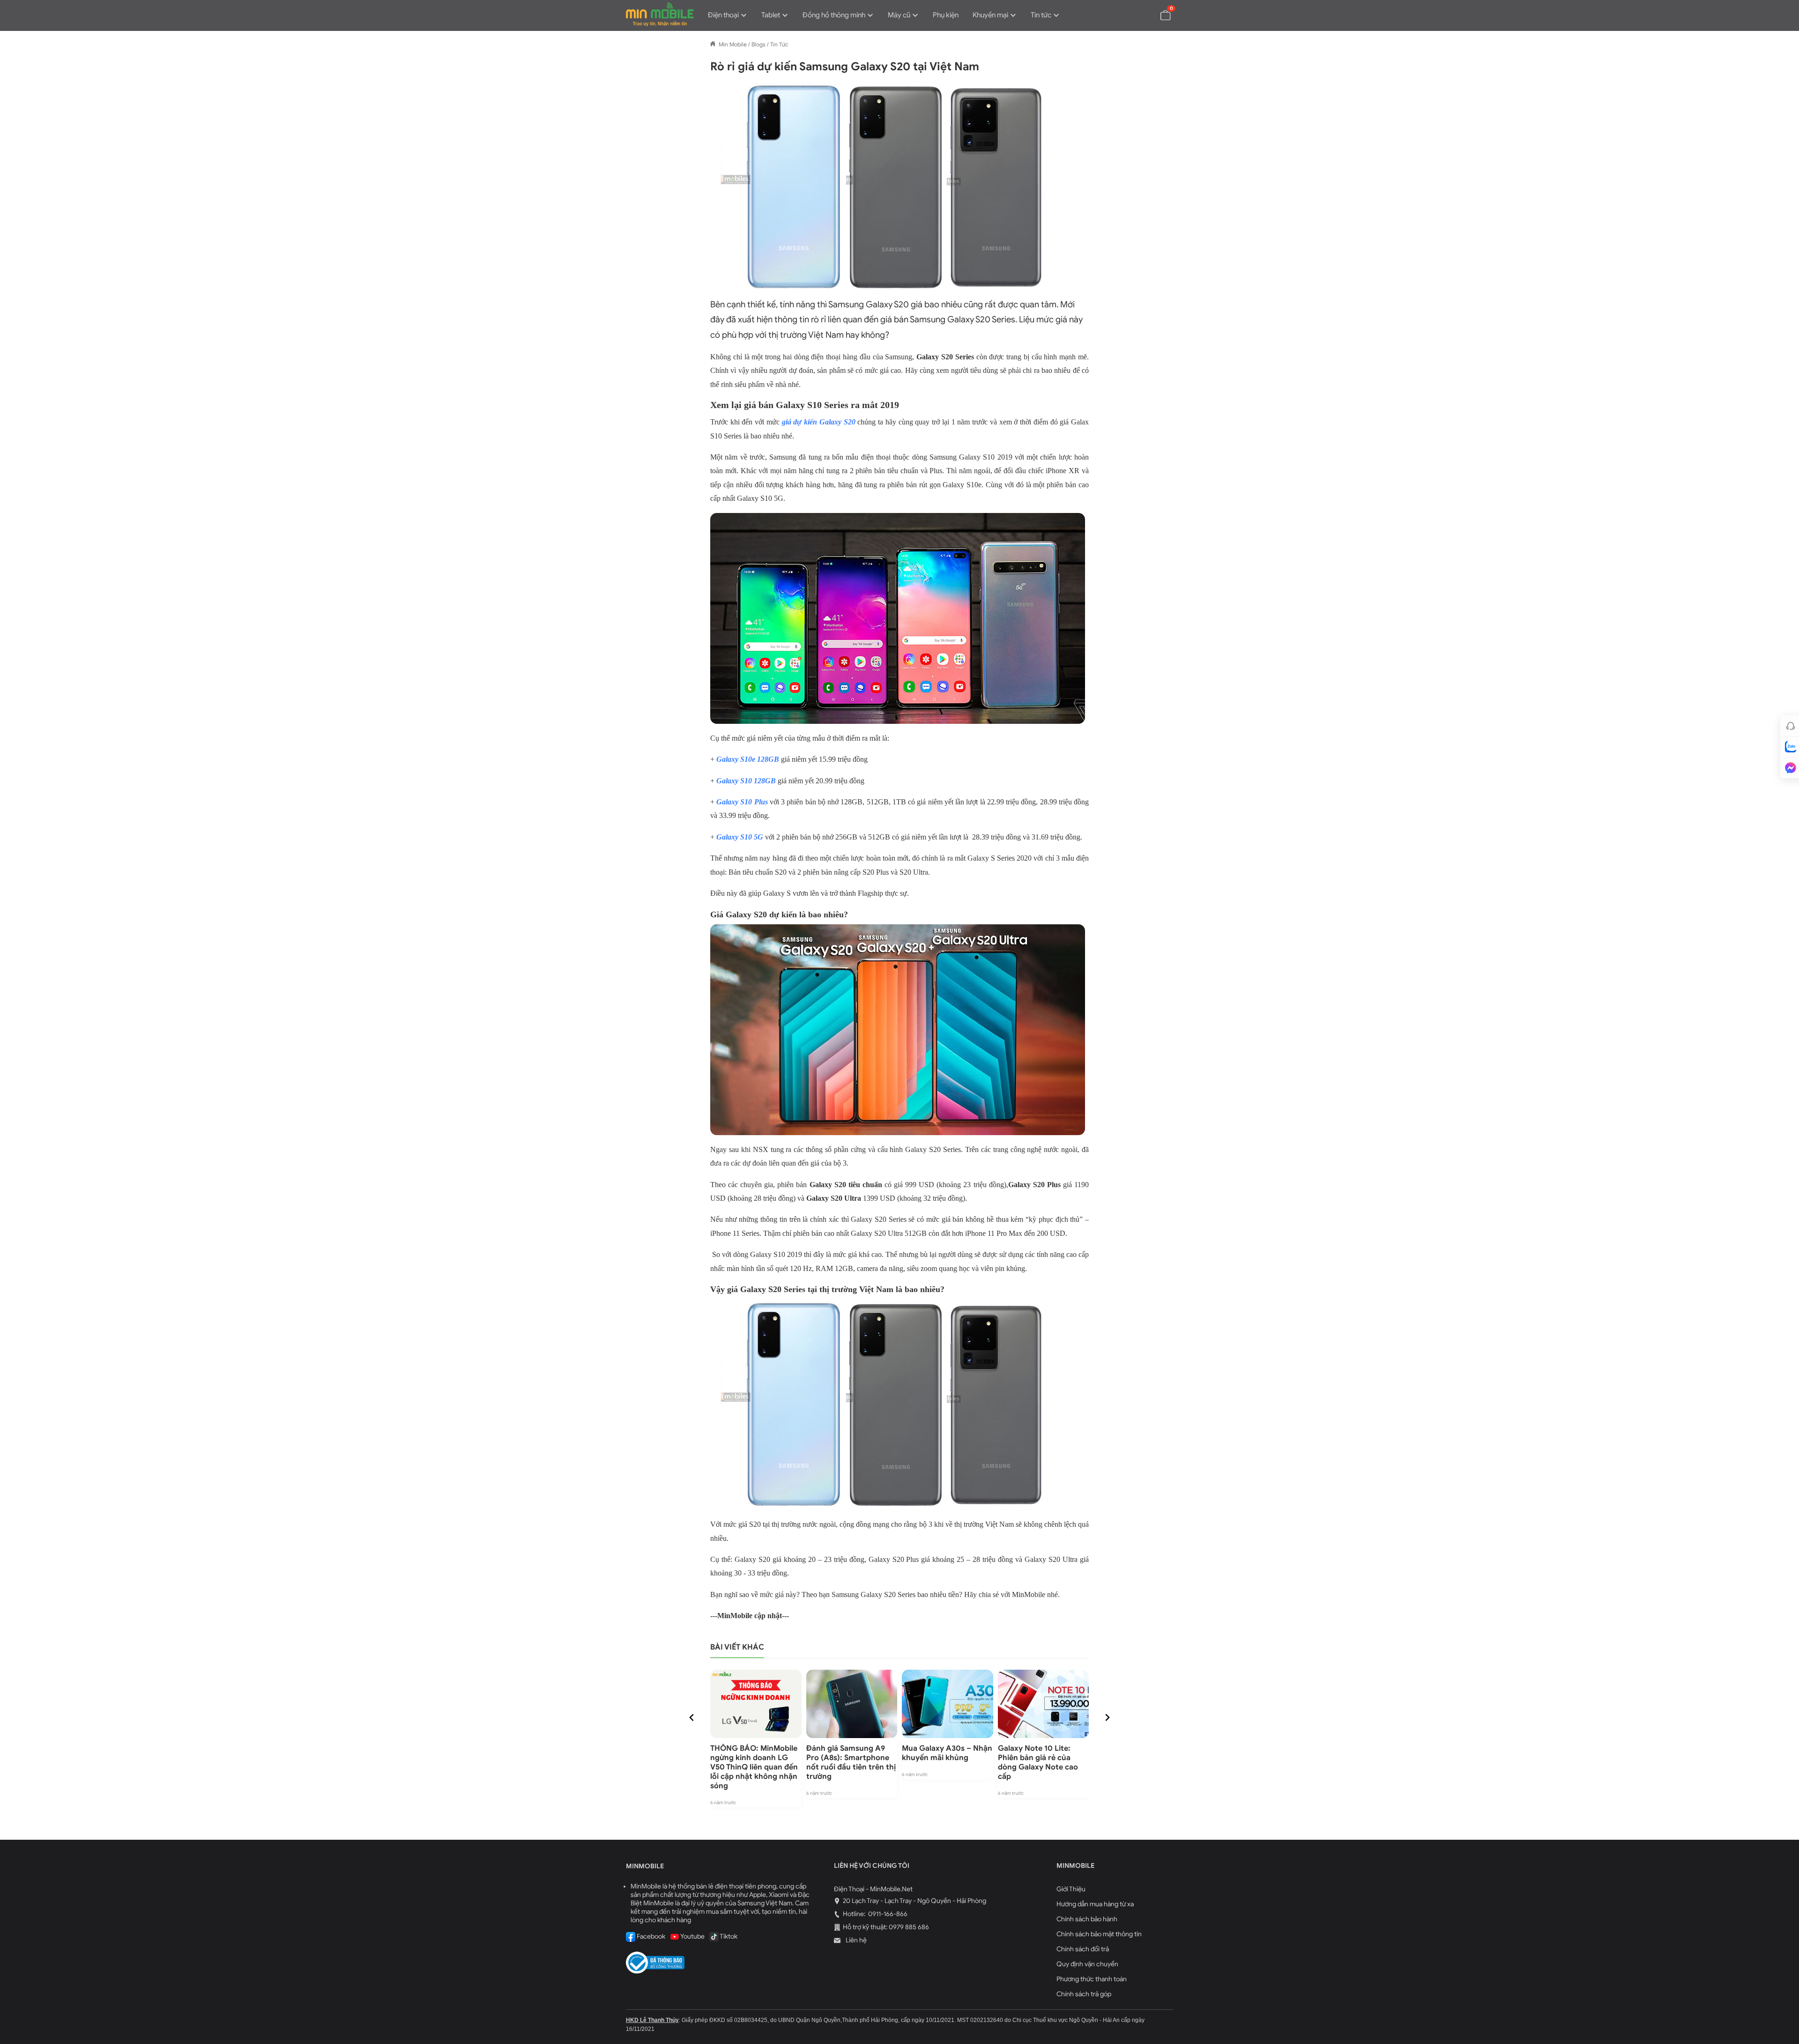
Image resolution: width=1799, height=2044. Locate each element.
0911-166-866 (887, 1914)
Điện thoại (723, 15)
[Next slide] (1107, 1717)
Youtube (692, 1936)
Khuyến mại (990, 15)
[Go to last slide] (692, 1717)
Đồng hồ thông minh (834, 15)
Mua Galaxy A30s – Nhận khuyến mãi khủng (947, 1753)
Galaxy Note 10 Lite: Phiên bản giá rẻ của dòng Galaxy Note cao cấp (1038, 1762)
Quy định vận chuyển (1087, 1964)
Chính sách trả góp (1084, 1994)
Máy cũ (899, 15)
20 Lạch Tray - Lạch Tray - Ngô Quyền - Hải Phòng (914, 1901)
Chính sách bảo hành (1087, 1919)
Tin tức (1041, 15)
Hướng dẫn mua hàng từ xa (1095, 1904)
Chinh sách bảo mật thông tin (1099, 1934)
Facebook (650, 1936)
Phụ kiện (946, 15)
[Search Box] (1144, 15)
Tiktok (728, 1936)
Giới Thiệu (1071, 1889)
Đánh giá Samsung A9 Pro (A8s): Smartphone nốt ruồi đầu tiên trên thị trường (851, 1762)
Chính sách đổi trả (1083, 1949)
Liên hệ (855, 1940)
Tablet (771, 15)
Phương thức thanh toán (1092, 1979)
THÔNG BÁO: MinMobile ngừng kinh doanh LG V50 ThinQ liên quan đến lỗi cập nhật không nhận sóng (754, 1767)
